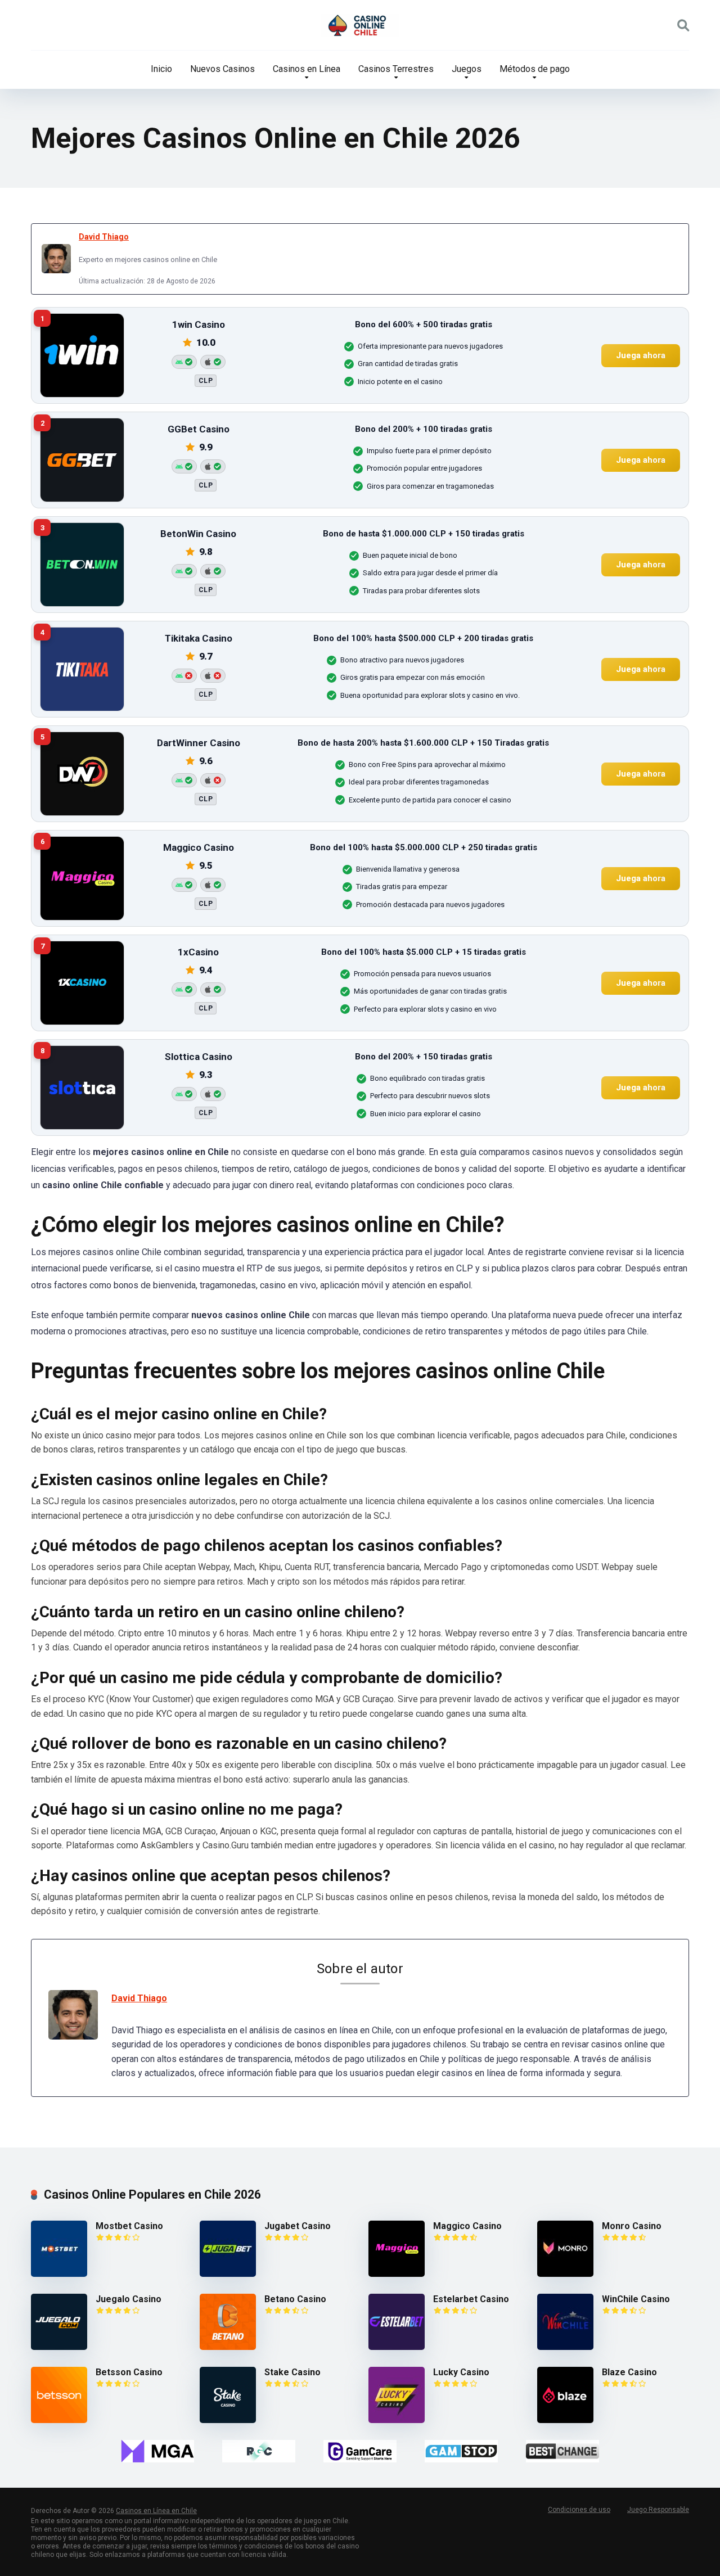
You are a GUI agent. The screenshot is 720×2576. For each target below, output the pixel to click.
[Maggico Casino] (397, 2274)
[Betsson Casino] (59, 2420)
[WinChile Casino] (565, 2347)
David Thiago (104, 237)
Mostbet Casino (129, 2226)
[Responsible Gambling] (259, 2451)
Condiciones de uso (579, 2510)
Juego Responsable (658, 2510)
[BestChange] (562, 2451)
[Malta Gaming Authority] (157, 2451)
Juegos (467, 69)
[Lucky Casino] (397, 2420)
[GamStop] (461, 2451)
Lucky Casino (461, 2372)
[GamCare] (360, 2451)
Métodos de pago (535, 69)
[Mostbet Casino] (59, 2274)
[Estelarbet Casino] (397, 2347)
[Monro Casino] (565, 2274)
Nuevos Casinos (222, 69)
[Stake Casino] (228, 2420)
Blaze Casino (629, 2372)
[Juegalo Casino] (59, 2347)
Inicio (161, 69)
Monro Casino (632, 2226)
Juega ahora (641, 355)
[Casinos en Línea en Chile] (360, 25)
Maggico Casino (467, 2226)
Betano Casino (295, 2299)
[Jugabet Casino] (228, 2274)
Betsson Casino (129, 2372)
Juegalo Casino (129, 2299)
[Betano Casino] (228, 2347)
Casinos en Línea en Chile (156, 2511)
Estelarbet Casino (471, 2299)
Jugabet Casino (298, 2226)
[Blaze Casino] (565, 2420)
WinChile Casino (636, 2299)
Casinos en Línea (307, 69)
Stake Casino (292, 2372)
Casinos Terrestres (396, 69)
